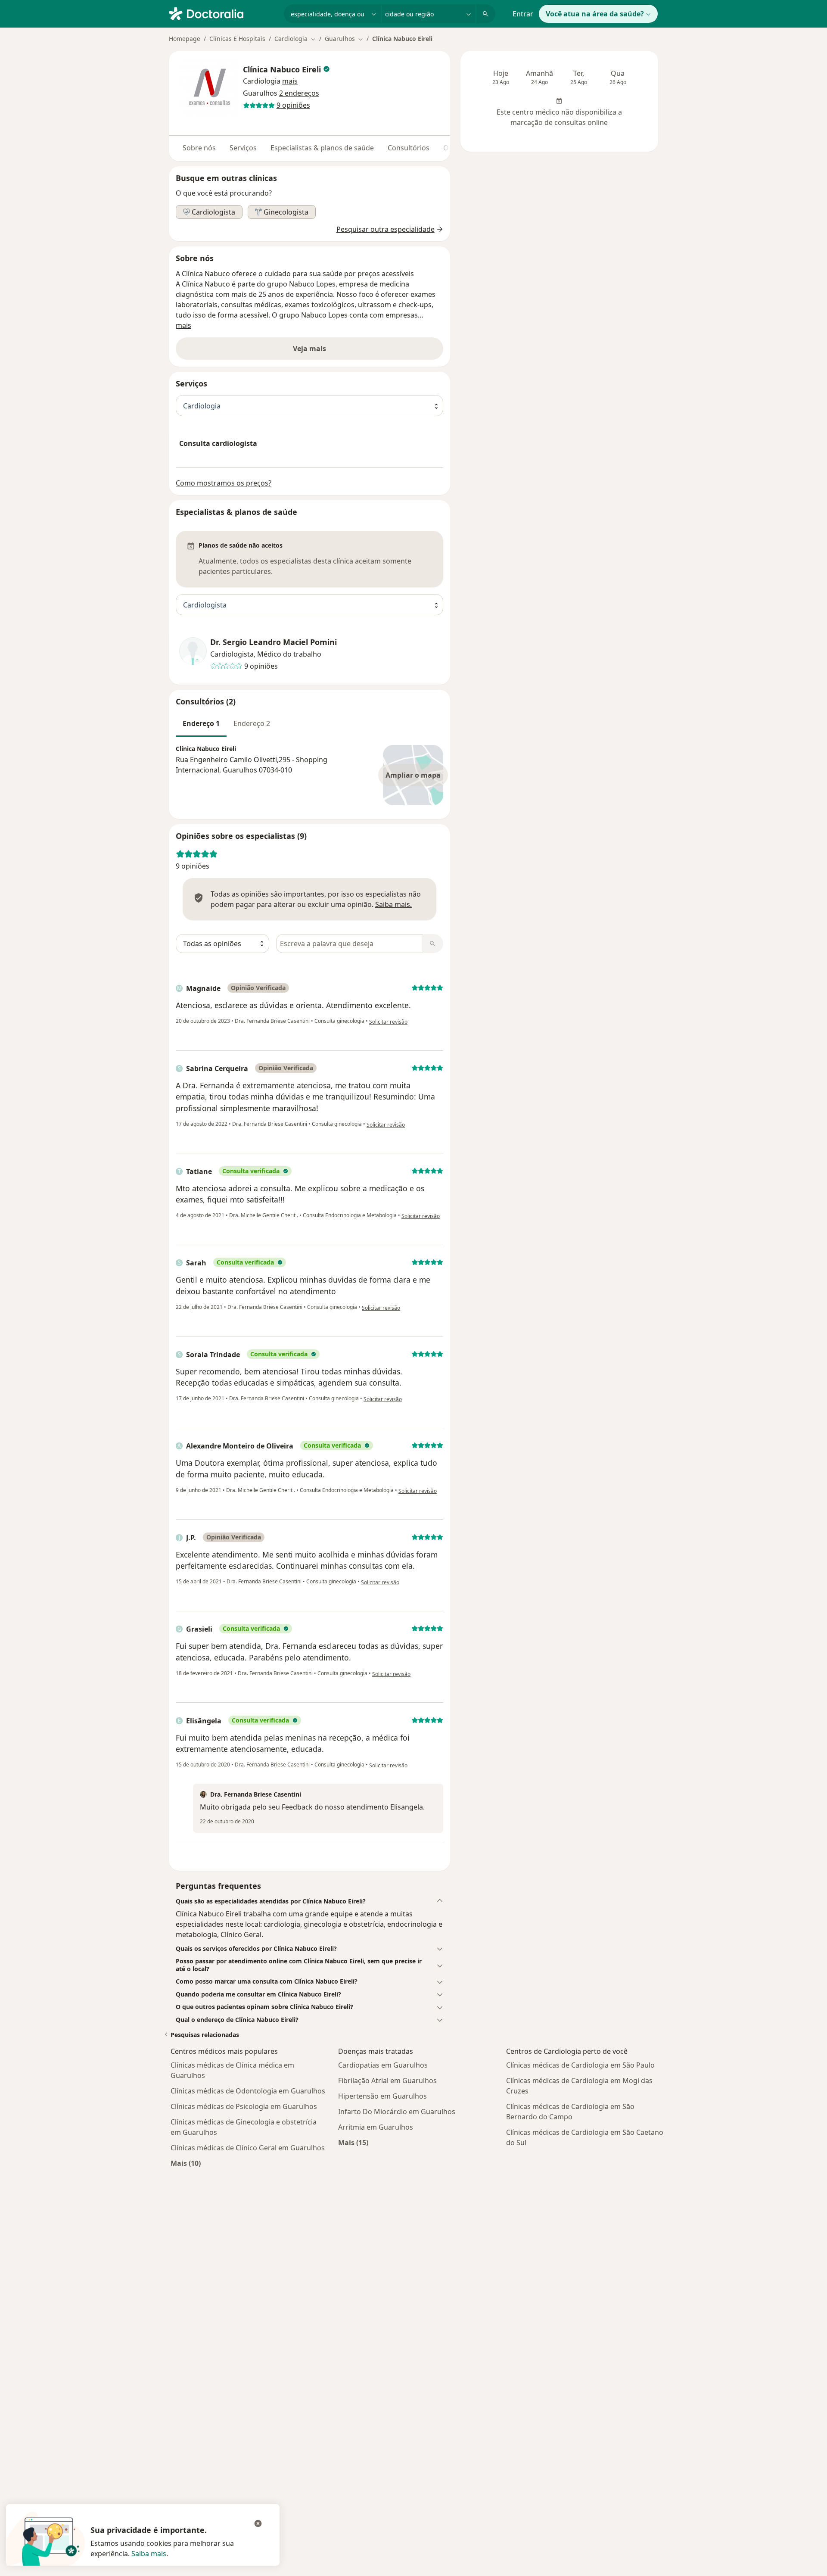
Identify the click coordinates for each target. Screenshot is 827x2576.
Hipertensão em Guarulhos (382, 2096)
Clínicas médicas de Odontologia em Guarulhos (248, 2091)
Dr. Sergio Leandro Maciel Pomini (274, 642)
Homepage (185, 39)
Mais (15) (353, 2142)
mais (183, 325)
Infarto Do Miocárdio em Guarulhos (397, 2112)
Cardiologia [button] (262, 81)
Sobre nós (199, 148)
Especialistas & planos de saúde (322, 148)
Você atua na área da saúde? (595, 14)
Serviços (243, 148)
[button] (290, 81)
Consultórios (409, 148)
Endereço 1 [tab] (201, 723)
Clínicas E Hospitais (237, 39)
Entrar (523, 14)
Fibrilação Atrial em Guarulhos (387, 2081)
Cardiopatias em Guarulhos (383, 2065)
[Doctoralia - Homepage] (223, 13)
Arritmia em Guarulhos (376, 2127)
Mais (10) (186, 2163)
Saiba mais (149, 2554)
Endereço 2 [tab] (252, 723)
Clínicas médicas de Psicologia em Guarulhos (244, 2106)
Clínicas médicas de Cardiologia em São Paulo (580, 2065)
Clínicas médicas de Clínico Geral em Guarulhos (248, 2148)
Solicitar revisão (388, 1022)
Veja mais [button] (309, 349)
